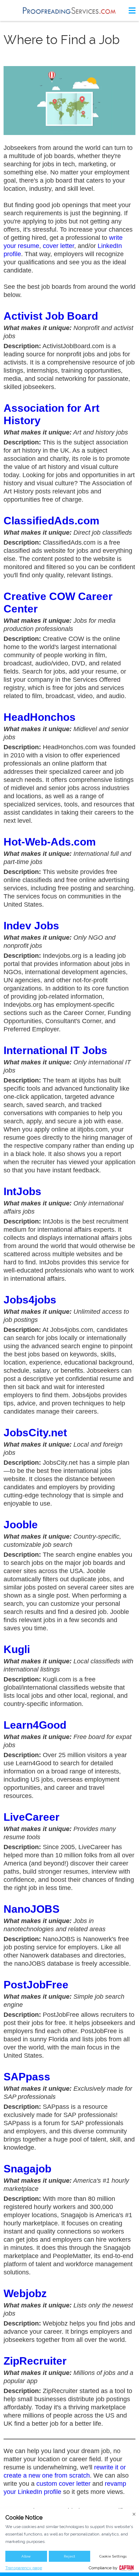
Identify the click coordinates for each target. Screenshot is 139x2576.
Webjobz (25, 2293)
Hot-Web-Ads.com (50, 842)
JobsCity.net (35, 1433)
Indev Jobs (31, 926)
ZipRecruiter (35, 2361)
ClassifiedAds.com (52, 521)
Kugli (17, 1649)
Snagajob (27, 2169)
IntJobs (22, 1191)
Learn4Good (35, 1725)
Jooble (21, 1525)
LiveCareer (32, 1817)
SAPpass (27, 2077)
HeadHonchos (40, 717)
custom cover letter (63, 2484)
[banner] (69, 10)
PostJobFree (36, 1985)
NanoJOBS (32, 1909)
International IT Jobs (55, 1050)
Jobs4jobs (30, 1300)
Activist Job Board (51, 316)
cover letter (58, 246)
